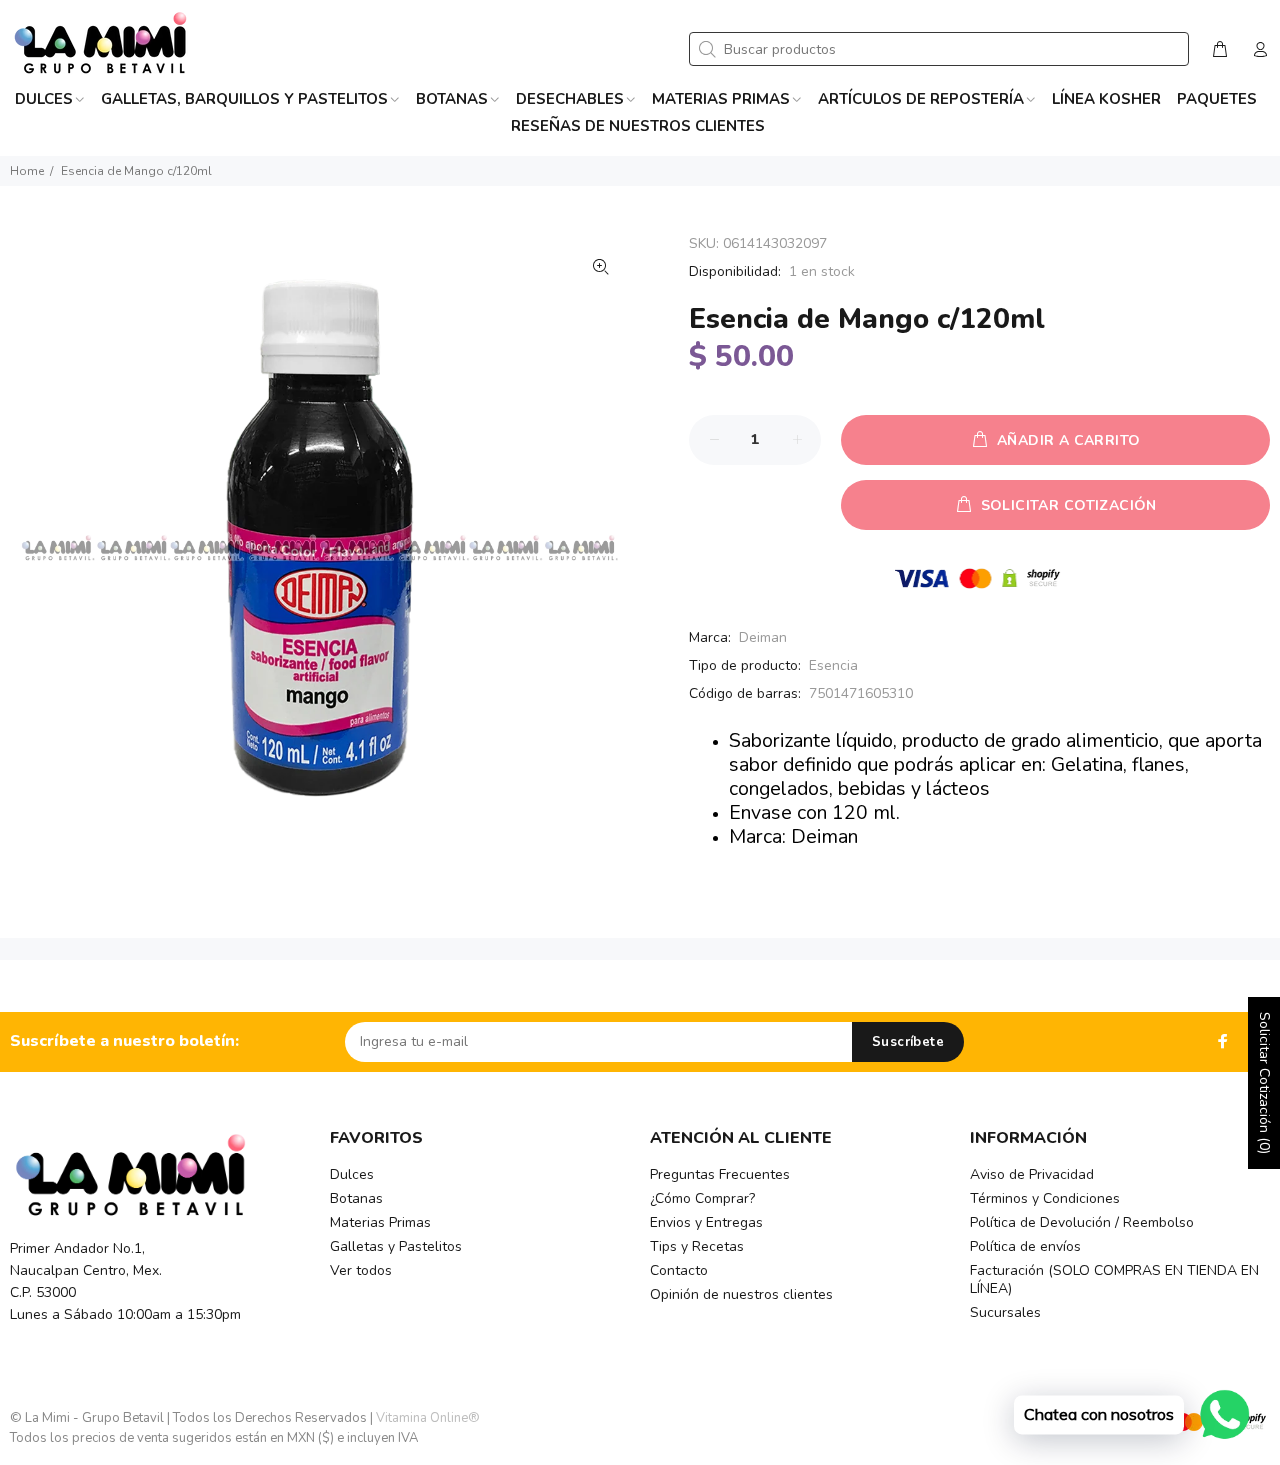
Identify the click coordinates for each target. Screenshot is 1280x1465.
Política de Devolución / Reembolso (1082, 1222)
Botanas (356, 1198)
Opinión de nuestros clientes (741, 1294)
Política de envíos (1025, 1246)
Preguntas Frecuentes (720, 1174)
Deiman (763, 637)
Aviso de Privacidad (1032, 1174)
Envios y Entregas (706, 1222)
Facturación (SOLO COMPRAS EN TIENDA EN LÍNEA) (1114, 1279)
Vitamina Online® (428, 1418)
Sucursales (1005, 1312)
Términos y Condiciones (1045, 1198)
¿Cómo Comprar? (702, 1198)
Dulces (352, 1174)
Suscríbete (908, 1042)
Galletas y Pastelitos (396, 1246)
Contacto (679, 1270)
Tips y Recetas (697, 1246)
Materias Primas (380, 1222)
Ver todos (361, 1270)
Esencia (833, 665)
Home (27, 171)
